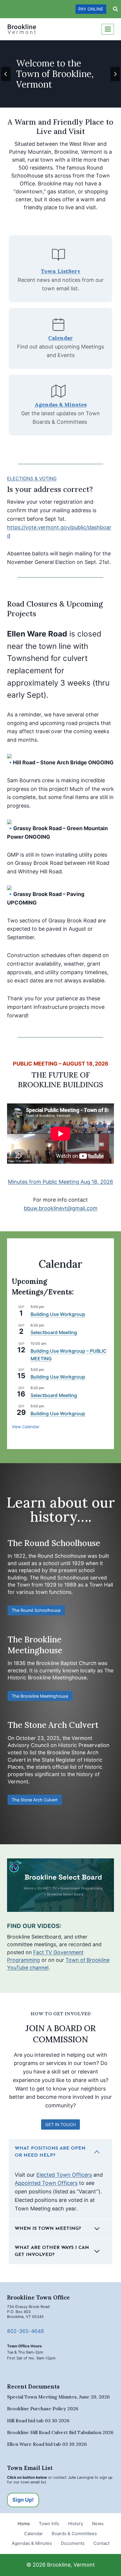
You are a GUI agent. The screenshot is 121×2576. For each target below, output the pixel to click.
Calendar (33, 2534)
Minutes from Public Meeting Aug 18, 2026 (60, 1182)
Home (24, 2524)
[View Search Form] (115, 9)
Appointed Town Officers (46, 2183)
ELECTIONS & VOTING (32, 478)
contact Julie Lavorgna (73, 2477)
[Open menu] (108, 29)
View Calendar (26, 1427)
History (76, 2524)
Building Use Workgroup (58, 1314)
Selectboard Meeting (54, 1332)
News (98, 2524)
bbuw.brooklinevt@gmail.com (61, 1208)
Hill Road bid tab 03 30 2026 (38, 2421)
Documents (73, 2543)
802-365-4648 (26, 2331)
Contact (101, 2543)
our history (72, 1509)
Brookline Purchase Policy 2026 (43, 2408)
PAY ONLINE (91, 9)
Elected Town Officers (64, 2175)
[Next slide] (115, 74)
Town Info (49, 2524)
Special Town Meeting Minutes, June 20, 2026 (58, 2397)
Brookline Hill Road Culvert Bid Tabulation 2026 (60, 2432)
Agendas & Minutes (32, 2543)
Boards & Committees (74, 2534)
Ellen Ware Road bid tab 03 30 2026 (47, 2444)
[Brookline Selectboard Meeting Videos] (60, 1885)
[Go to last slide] (6, 74)
